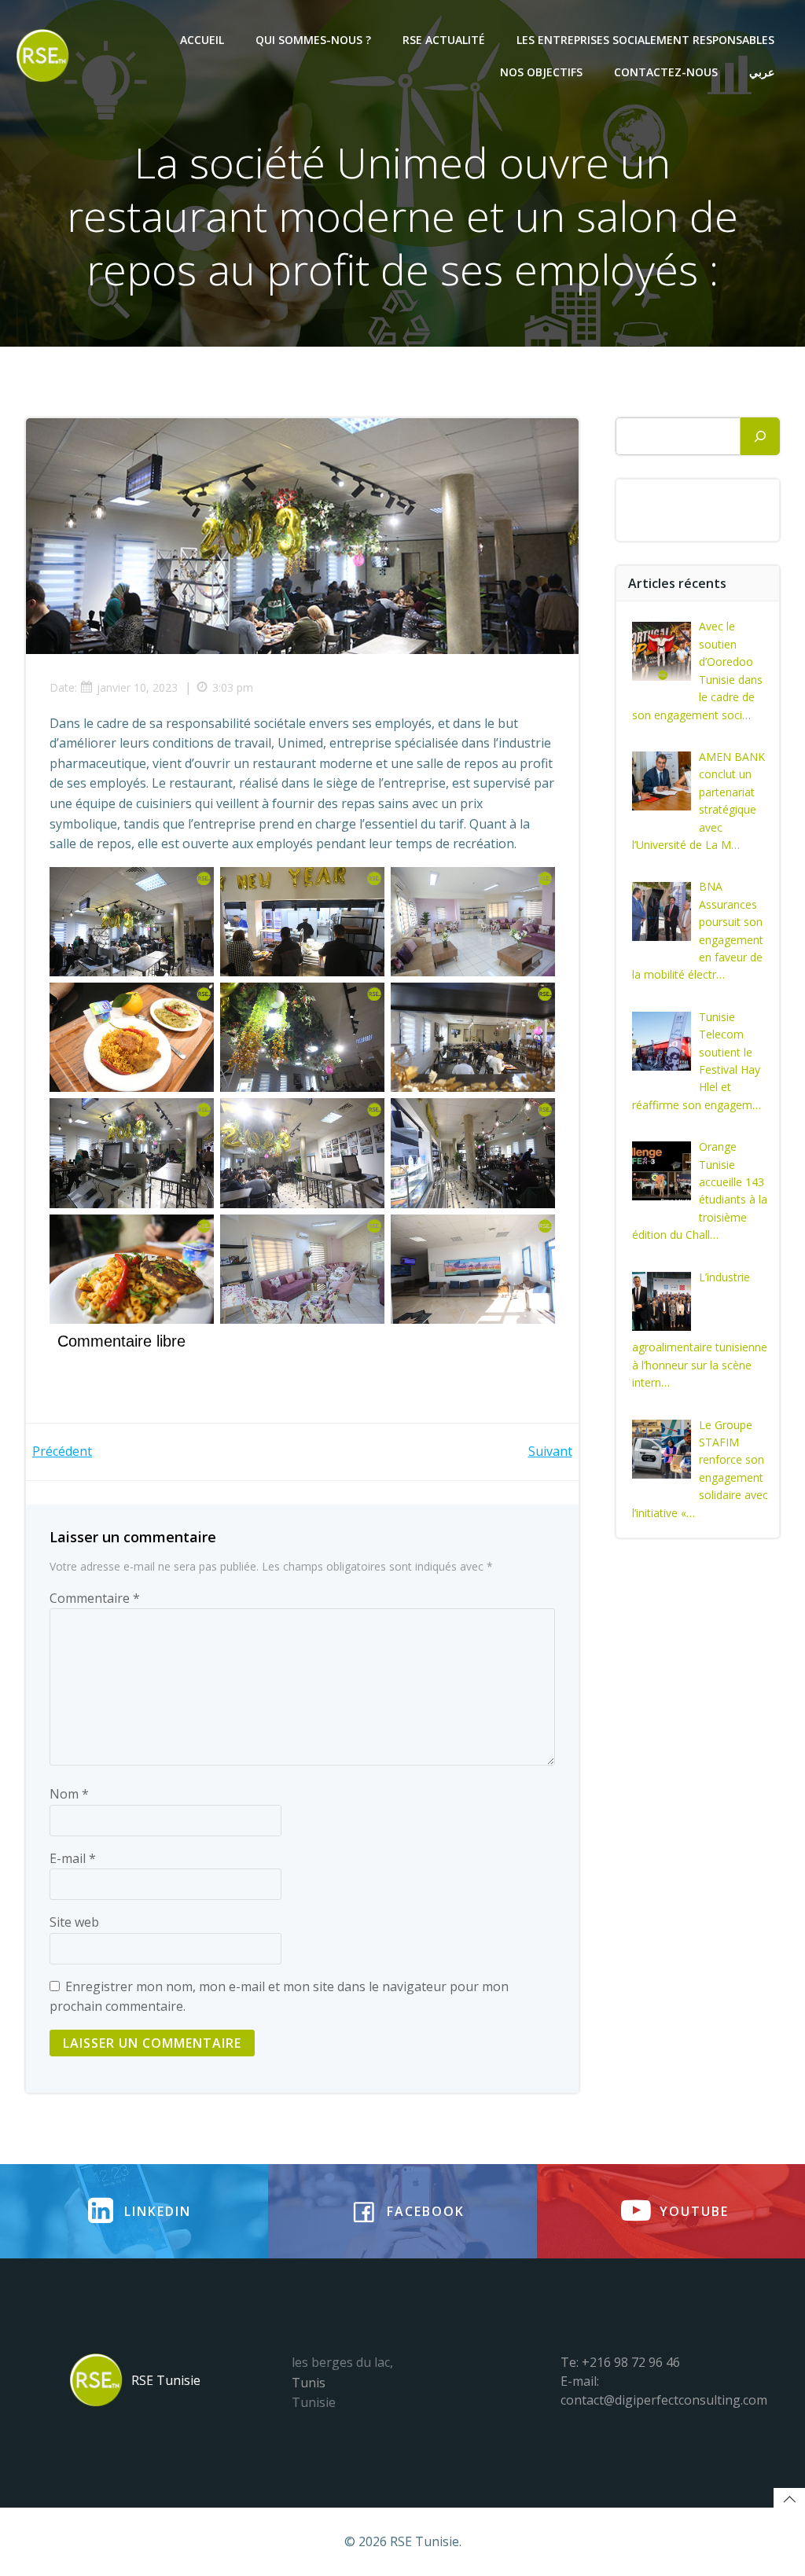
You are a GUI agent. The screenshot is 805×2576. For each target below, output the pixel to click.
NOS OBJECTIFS (541, 72)
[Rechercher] (760, 436)
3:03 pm (233, 687)
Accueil (202, 40)
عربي (762, 72)
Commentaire (95, 1598)
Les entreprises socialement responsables (645, 40)
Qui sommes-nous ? (313, 40)
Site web (74, 1922)
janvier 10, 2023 (137, 687)
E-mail (73, 1858)
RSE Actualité (444, 40)
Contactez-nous (666, 72)
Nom (69, 1794)
